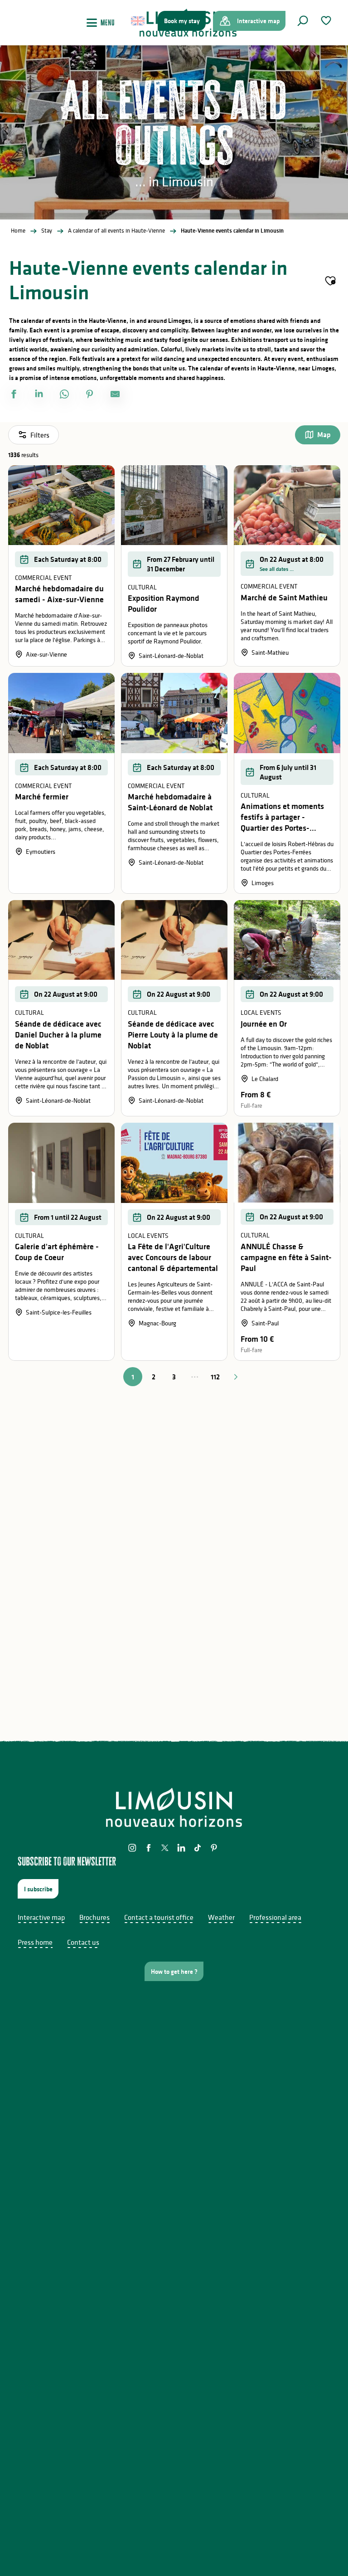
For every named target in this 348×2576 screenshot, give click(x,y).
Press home (35, 1942)
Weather (221, 1917)
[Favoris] (327, 21)
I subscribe (38, 1889)
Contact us (83, 1942)
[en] (138, 21)
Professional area (275, 1917)
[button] (303, 21)
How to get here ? (174, 1972)
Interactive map (41, 1917)
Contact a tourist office (159, 1917)
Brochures (94, 1917)
